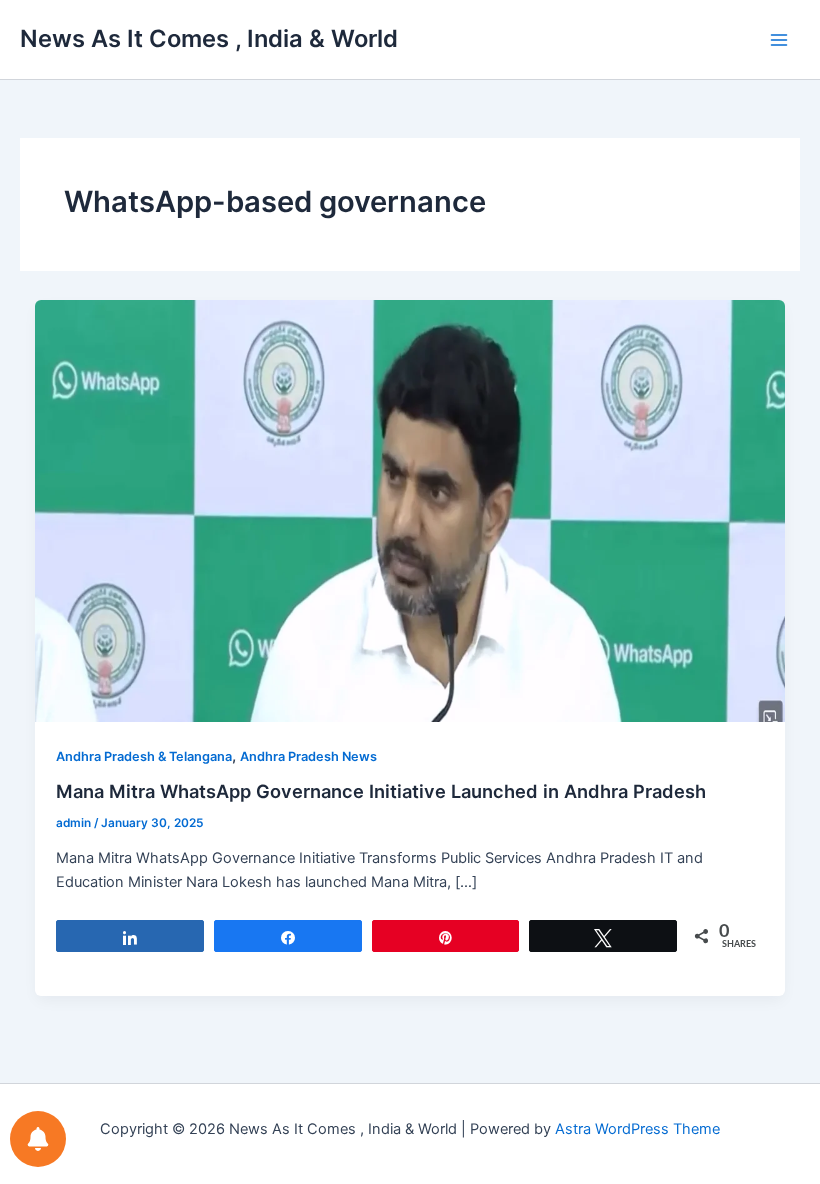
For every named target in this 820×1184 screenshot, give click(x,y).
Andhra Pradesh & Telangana (144, 756)
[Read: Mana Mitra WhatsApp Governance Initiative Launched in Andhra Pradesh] (410, 510)
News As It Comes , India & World (209, 38)
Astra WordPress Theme (637, 1129)
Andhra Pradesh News (308, 756)
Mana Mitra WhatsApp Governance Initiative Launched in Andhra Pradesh (381, 791)
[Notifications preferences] (38, 1139)
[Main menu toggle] (779, 40)
